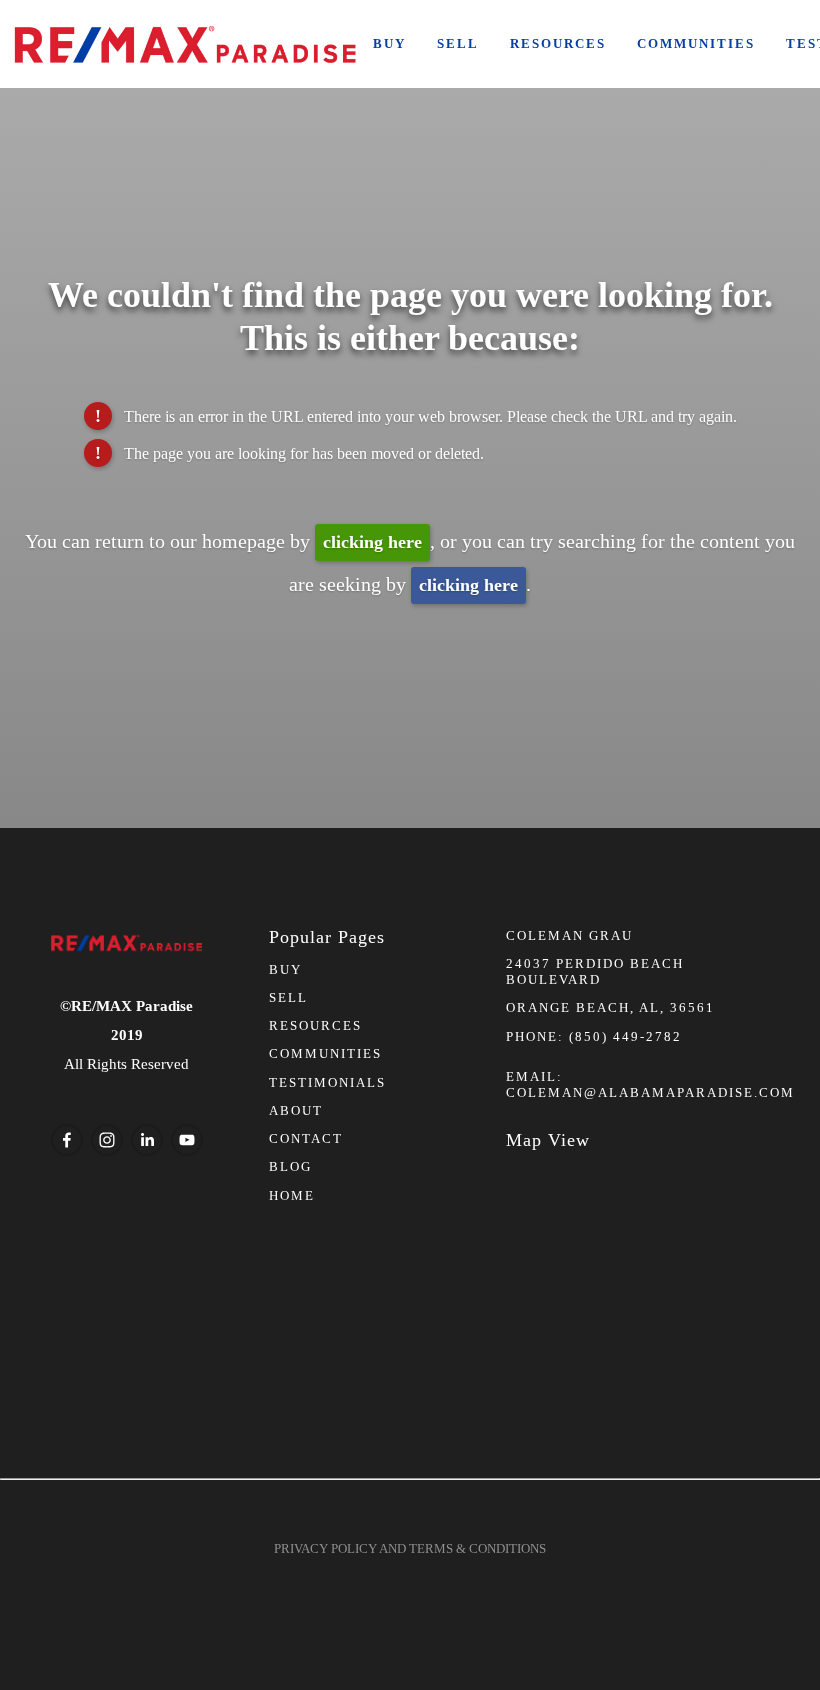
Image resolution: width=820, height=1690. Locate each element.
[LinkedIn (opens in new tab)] (147, 1140)
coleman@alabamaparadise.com (650, 1092)
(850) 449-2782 (625, 1036)
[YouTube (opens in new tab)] (187, 1140)
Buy (389, 43)
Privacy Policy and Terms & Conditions (410, 1548)
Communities (696, 43)
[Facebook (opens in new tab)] (67, 1140)
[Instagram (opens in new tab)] (107, 1140)
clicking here (372, 542)
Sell (458, 43)
